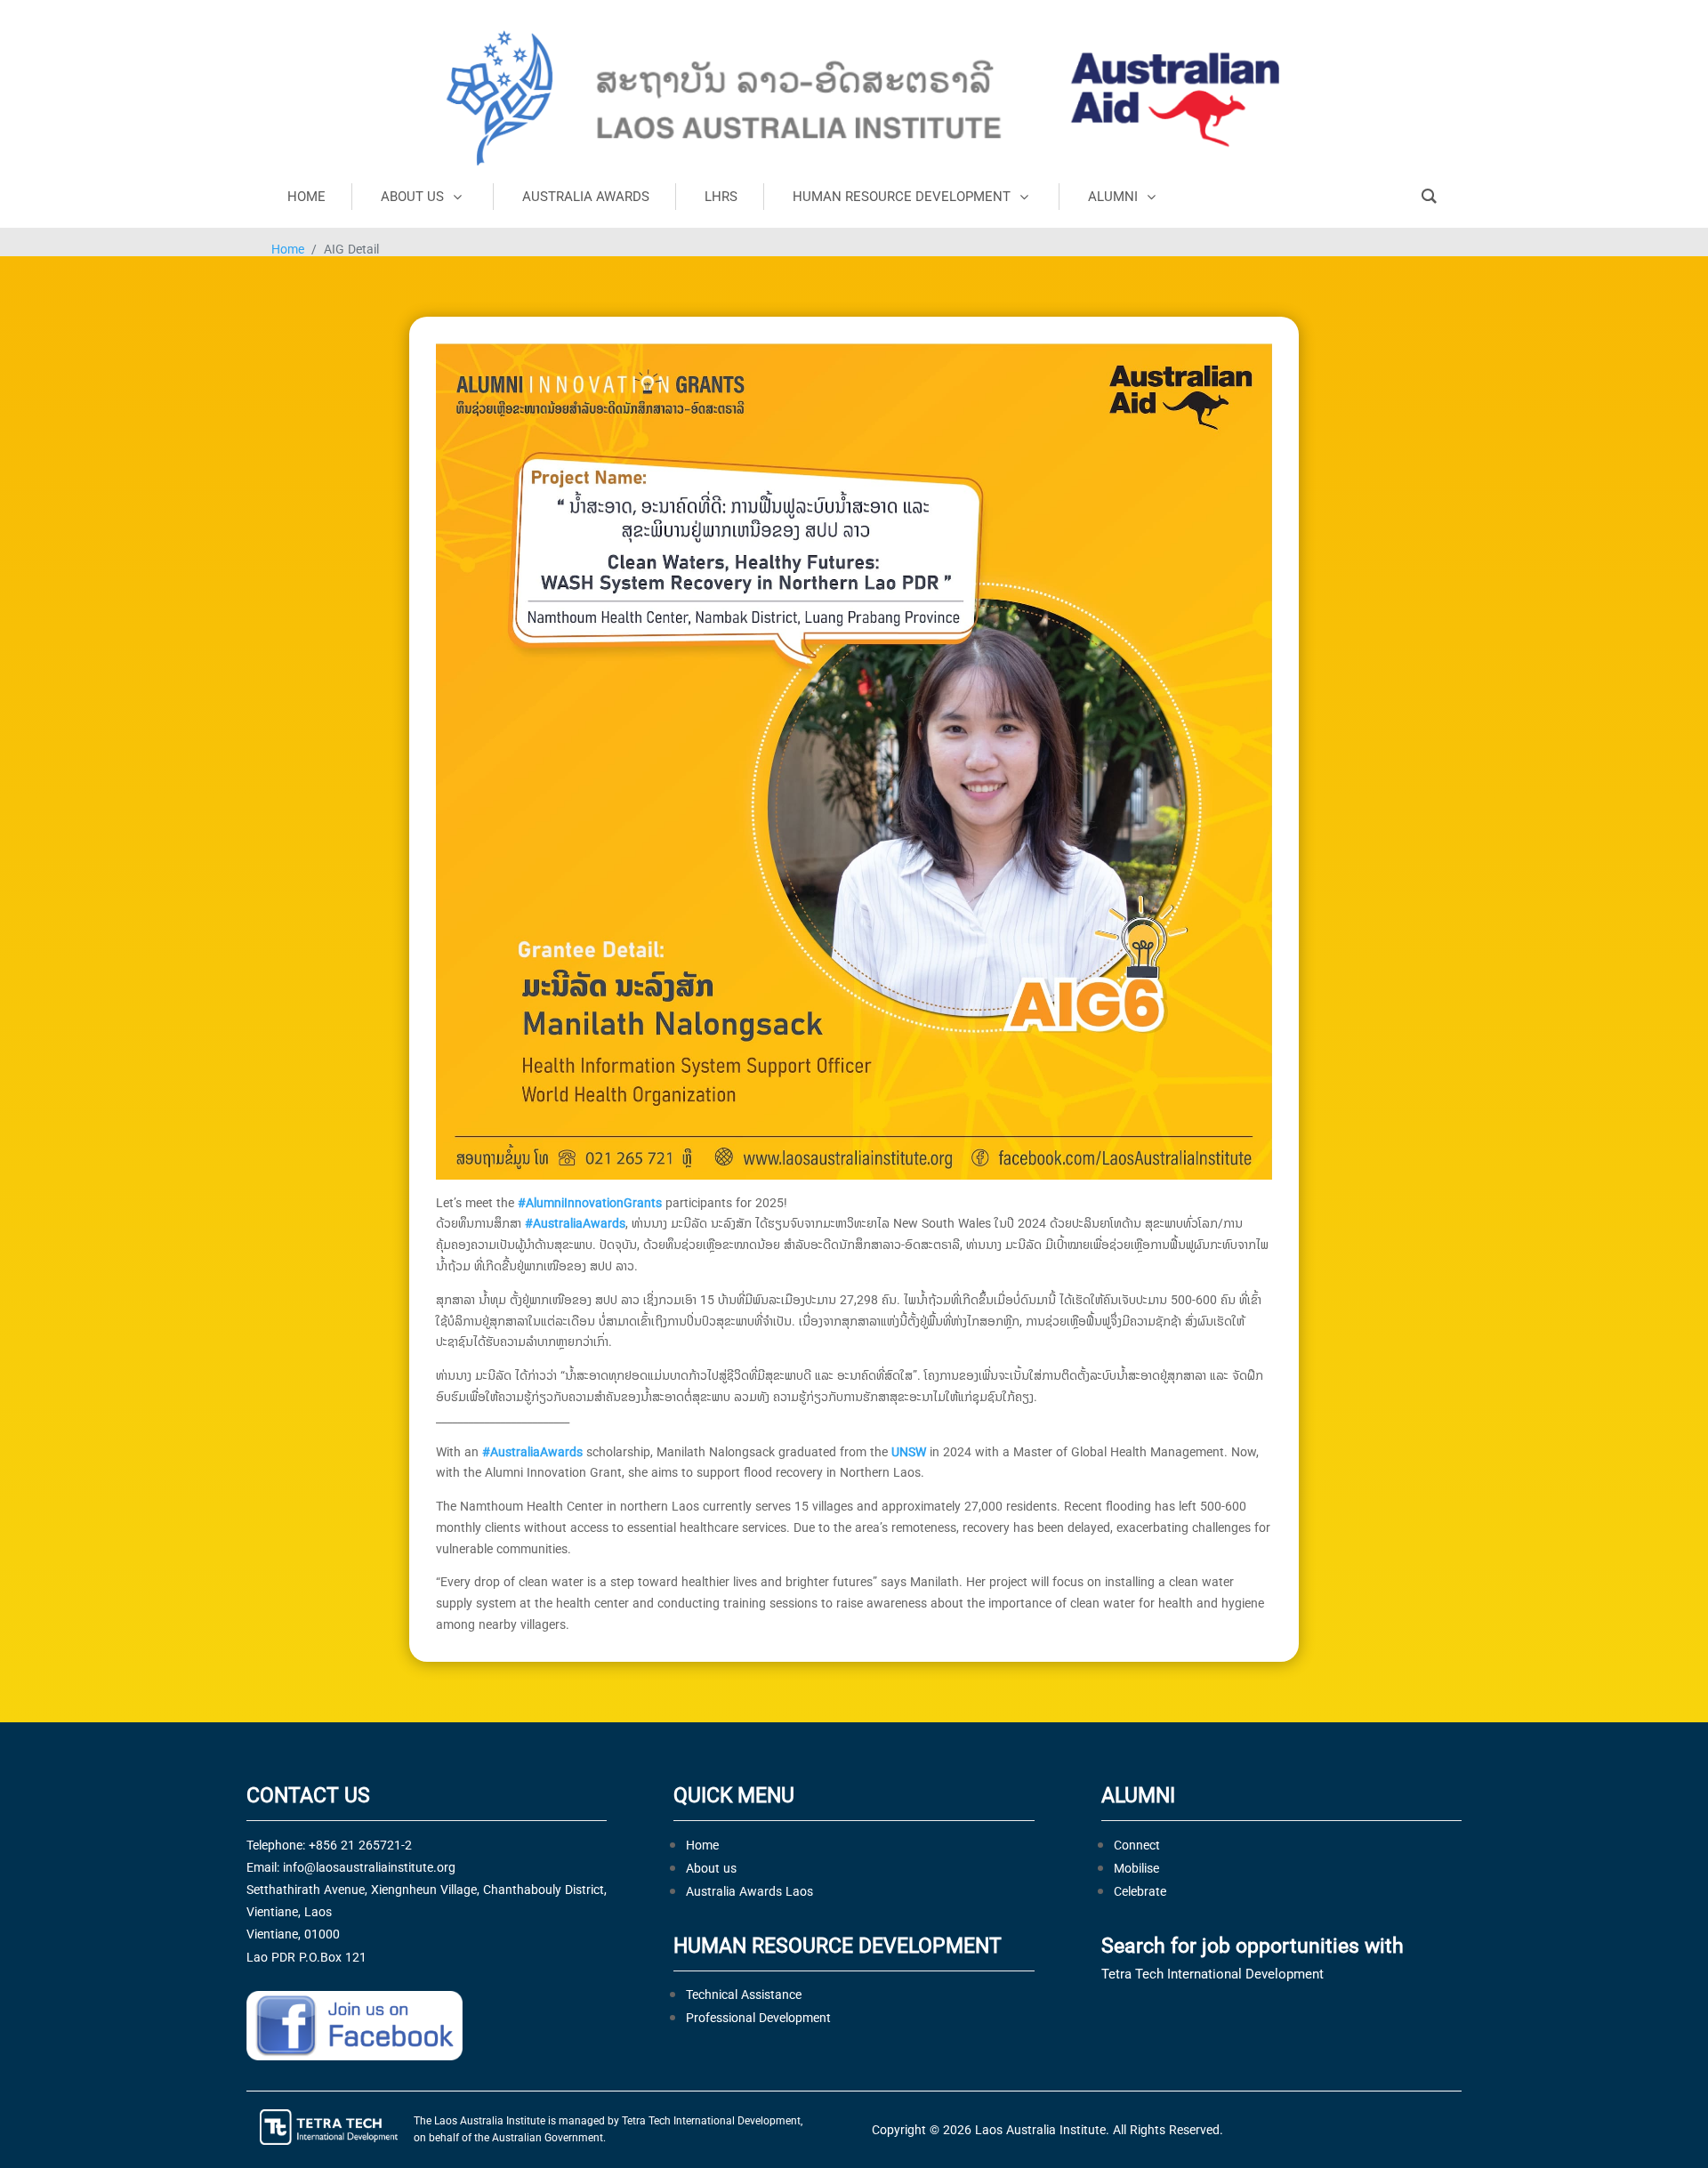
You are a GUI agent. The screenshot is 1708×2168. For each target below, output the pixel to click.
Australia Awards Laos (749, 1891)
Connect (1137, 1845)
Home (288, 249)
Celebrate (1140, 1891)
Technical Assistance (744, 1994)
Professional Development (758, 2017)
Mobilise (1136, 1868)
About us (711, 1868)
